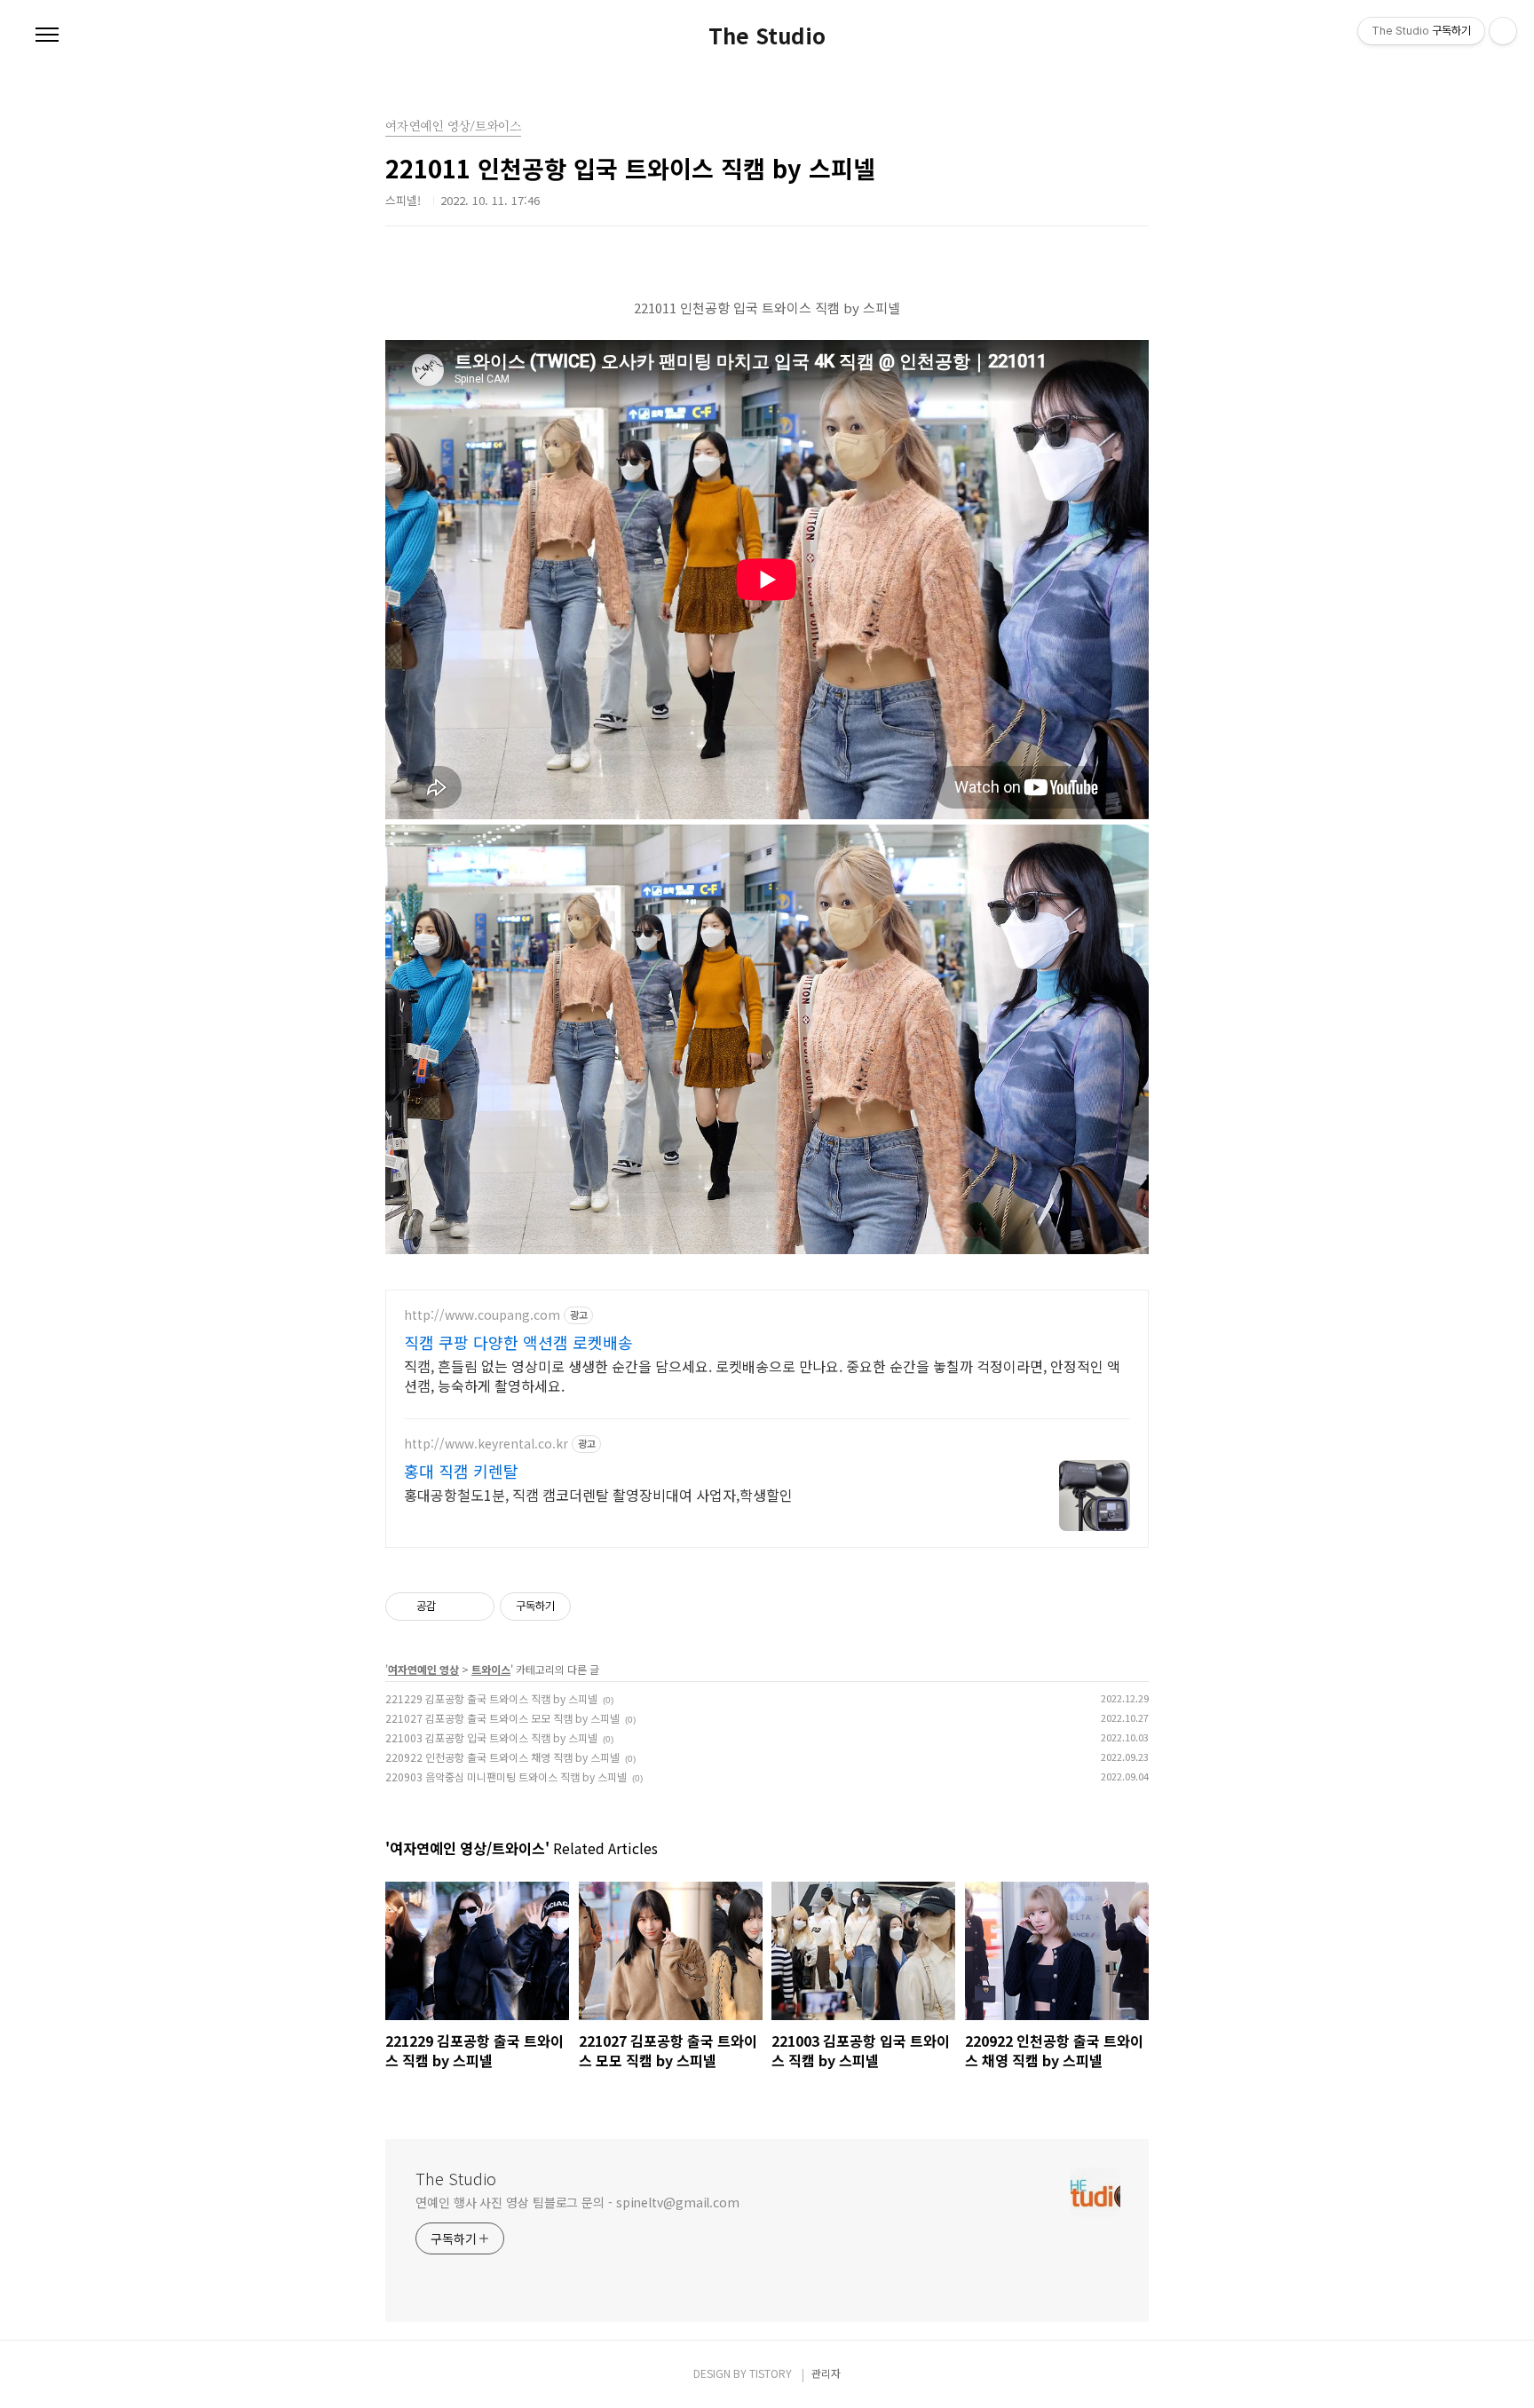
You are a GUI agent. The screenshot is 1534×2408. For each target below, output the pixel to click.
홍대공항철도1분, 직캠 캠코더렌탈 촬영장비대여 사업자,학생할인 (598, 1494)
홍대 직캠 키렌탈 (461, 1471)
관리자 (826, 2373)
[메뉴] (47, 36)
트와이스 (491, 1669)
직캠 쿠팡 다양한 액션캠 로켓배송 (518, 1342)
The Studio (767, 36)
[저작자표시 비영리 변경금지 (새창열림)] (595, 1607)
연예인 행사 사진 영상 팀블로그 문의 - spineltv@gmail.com (577, 2202)
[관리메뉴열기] (1503, 31)
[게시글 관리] (474, 1607)
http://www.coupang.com (482, 1315)
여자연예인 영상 (423, 1669)
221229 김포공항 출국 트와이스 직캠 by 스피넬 (491, 1698)
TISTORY (771, 2373)
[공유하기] (452, 1607)
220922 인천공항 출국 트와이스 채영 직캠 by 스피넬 (502, 1757)
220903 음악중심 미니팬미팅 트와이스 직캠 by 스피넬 (506, 1776)
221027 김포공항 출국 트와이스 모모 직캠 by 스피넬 (502, 1718)
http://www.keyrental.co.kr (486, 1444)
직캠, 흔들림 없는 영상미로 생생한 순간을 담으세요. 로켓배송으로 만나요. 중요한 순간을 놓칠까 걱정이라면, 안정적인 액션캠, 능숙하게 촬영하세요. (762, 1375)
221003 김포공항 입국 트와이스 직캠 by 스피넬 (491, 1737)
